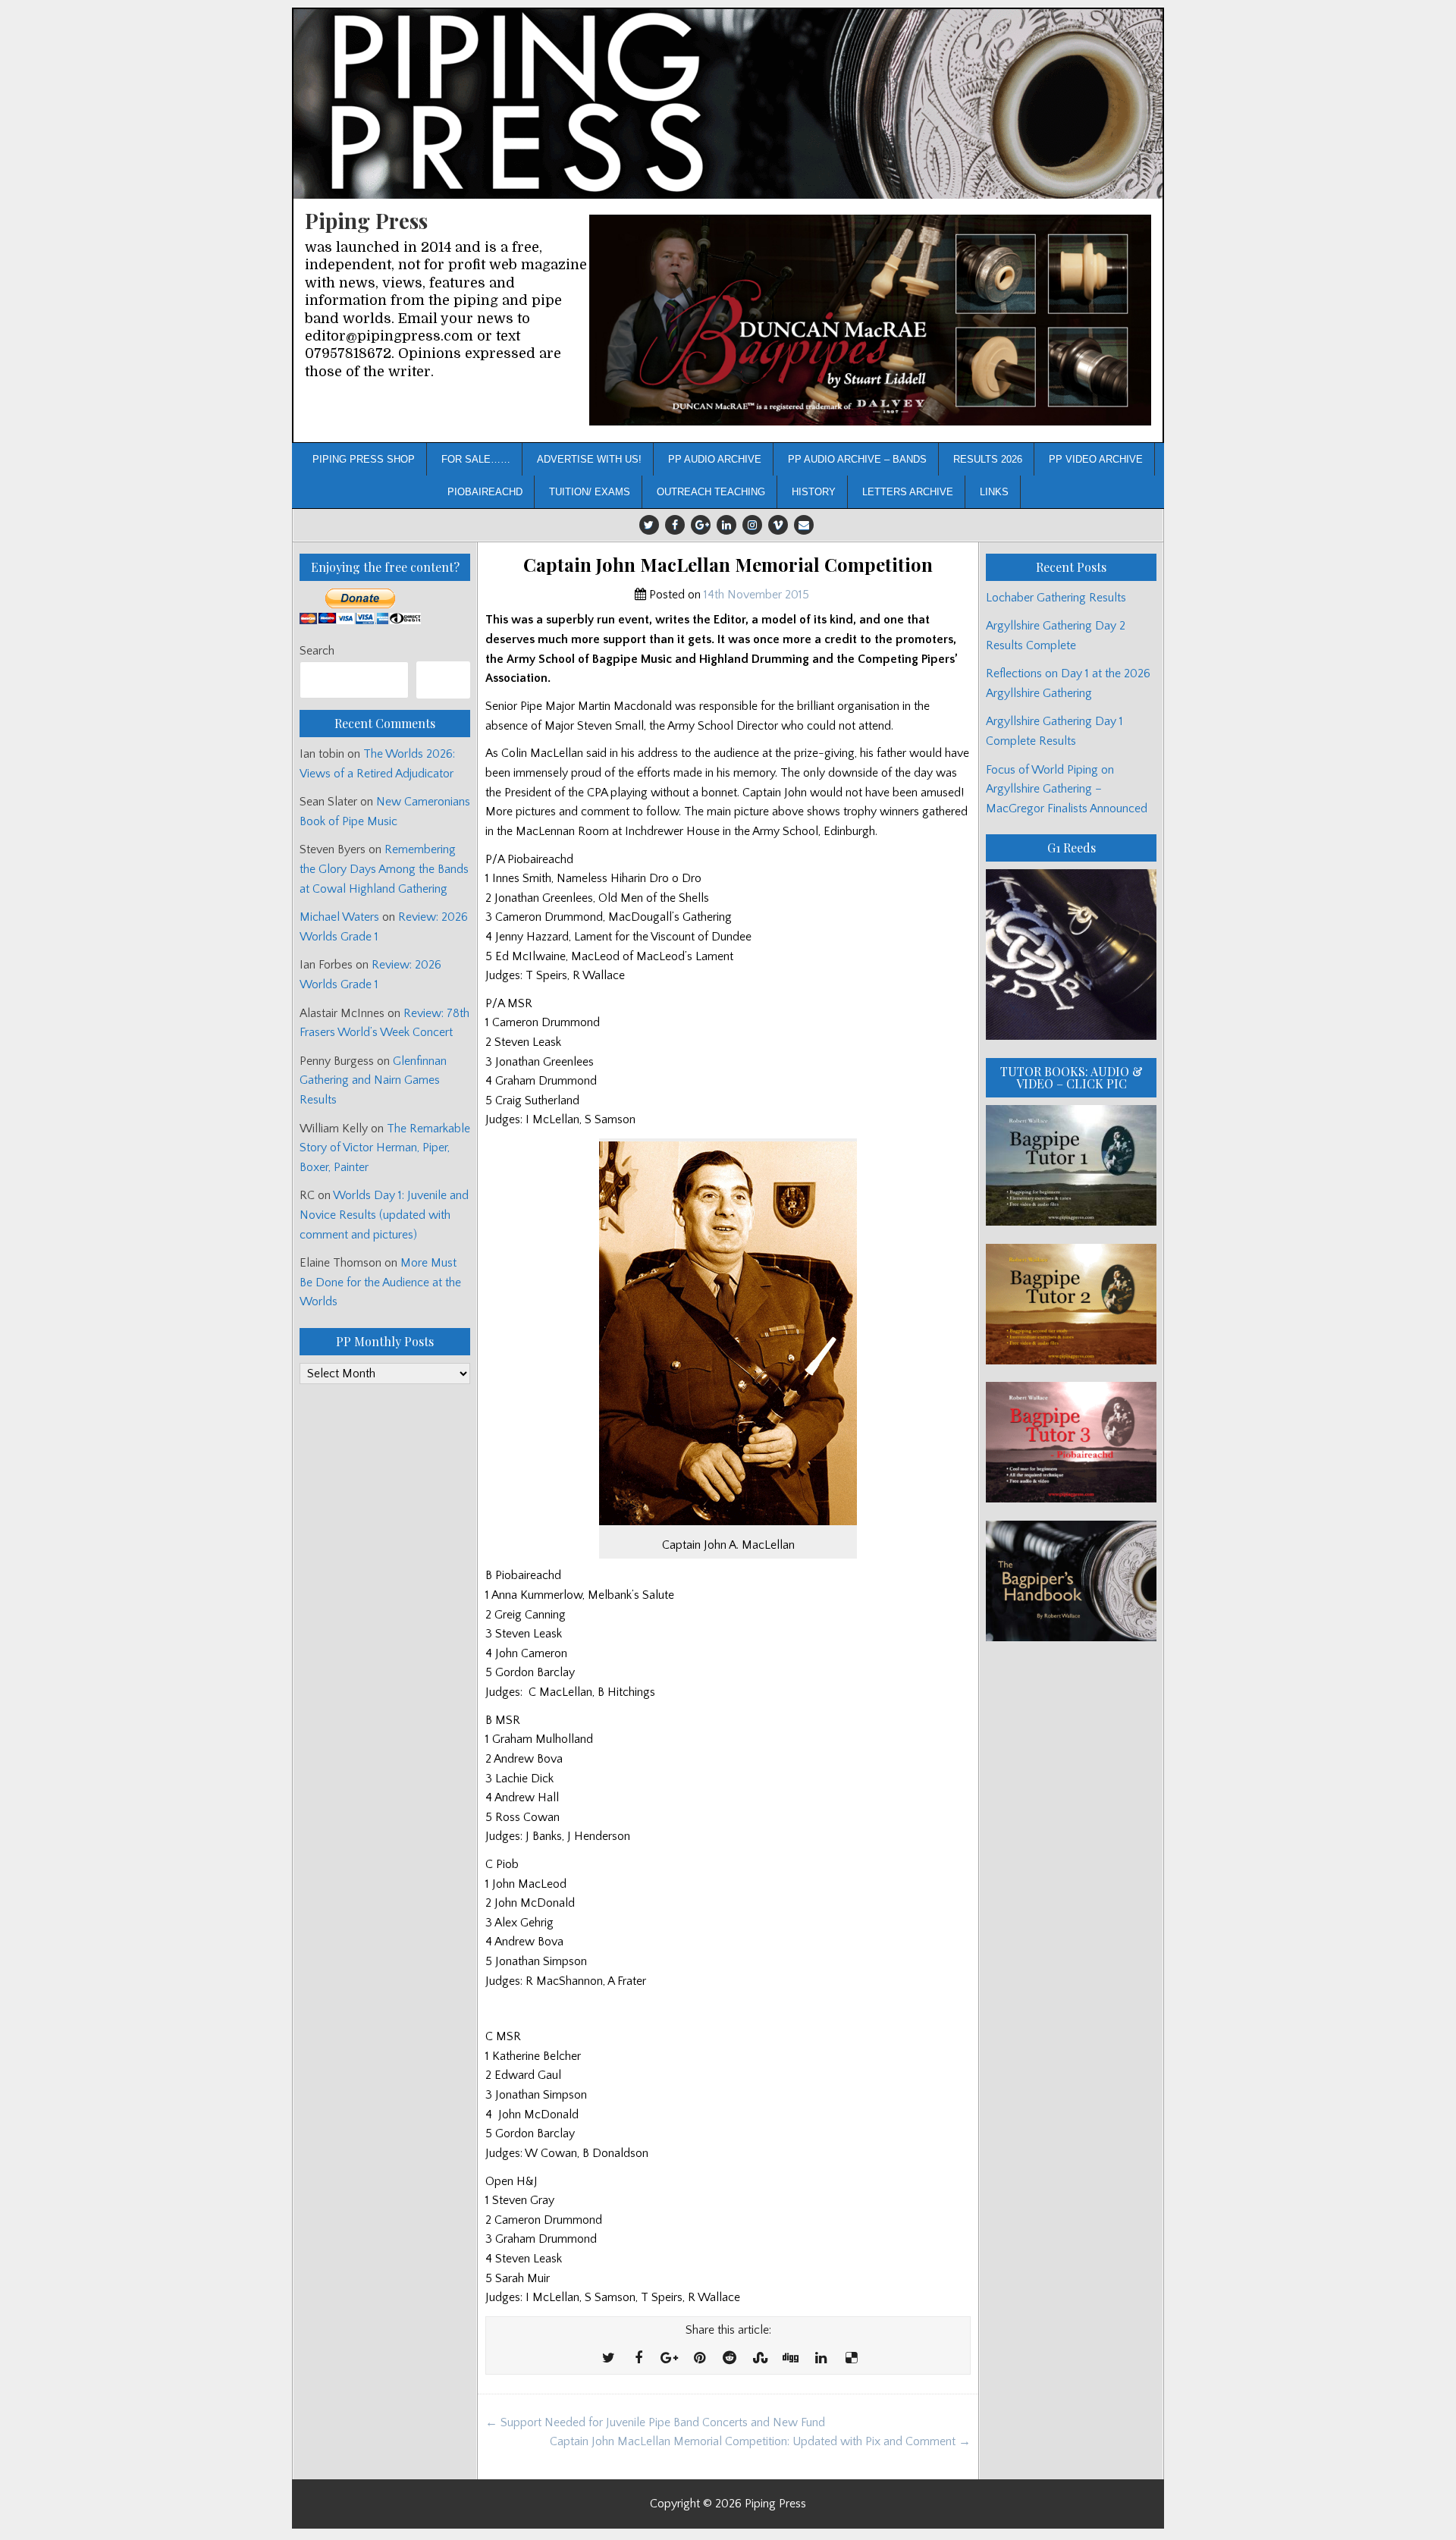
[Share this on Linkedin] (821, 2359)
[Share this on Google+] (669, 2359)
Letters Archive (908, 492)
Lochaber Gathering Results (1056, 598)
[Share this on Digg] (790, 2359)
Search (317, 651)
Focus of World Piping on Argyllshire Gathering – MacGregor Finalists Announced (1067, 789)
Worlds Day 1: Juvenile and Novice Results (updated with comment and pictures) (384, 1215)
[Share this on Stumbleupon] (760, 2359)
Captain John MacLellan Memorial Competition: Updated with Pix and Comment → (760, 2441)
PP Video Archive (1096, 459)
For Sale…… (476, 459)
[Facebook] (675, 525)
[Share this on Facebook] (639, 2359)
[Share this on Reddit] (730, 2359)
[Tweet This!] (608, 2359)
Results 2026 (988, 459)
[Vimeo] (778, 525)
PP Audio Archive (715, 459)
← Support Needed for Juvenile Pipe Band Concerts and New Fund (655, 2422)
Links (994, 492)
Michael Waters (339, 917)
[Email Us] (804, 525)
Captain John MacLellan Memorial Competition (728, 565)
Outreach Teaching (711, 492)
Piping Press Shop (364, 459)
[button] (870, 320)
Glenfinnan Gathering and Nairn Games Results (373, 1080)
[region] (870, 320)
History (814, 492)
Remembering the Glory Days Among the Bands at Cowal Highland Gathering (384, 869)
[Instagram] (752, 525)
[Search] (443, 680)
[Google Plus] (701, 525)
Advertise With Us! (589, 459)
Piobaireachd (485, 492)
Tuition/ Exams (590, 492)
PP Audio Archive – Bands (857, 459)
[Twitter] (649, 525)
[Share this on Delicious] (851, 2359)
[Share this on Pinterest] (699, 2359)
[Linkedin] (726, 525)
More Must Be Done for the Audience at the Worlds (380, 1282)
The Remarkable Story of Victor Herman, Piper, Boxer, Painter (385, 1148)
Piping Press (366, 220)
